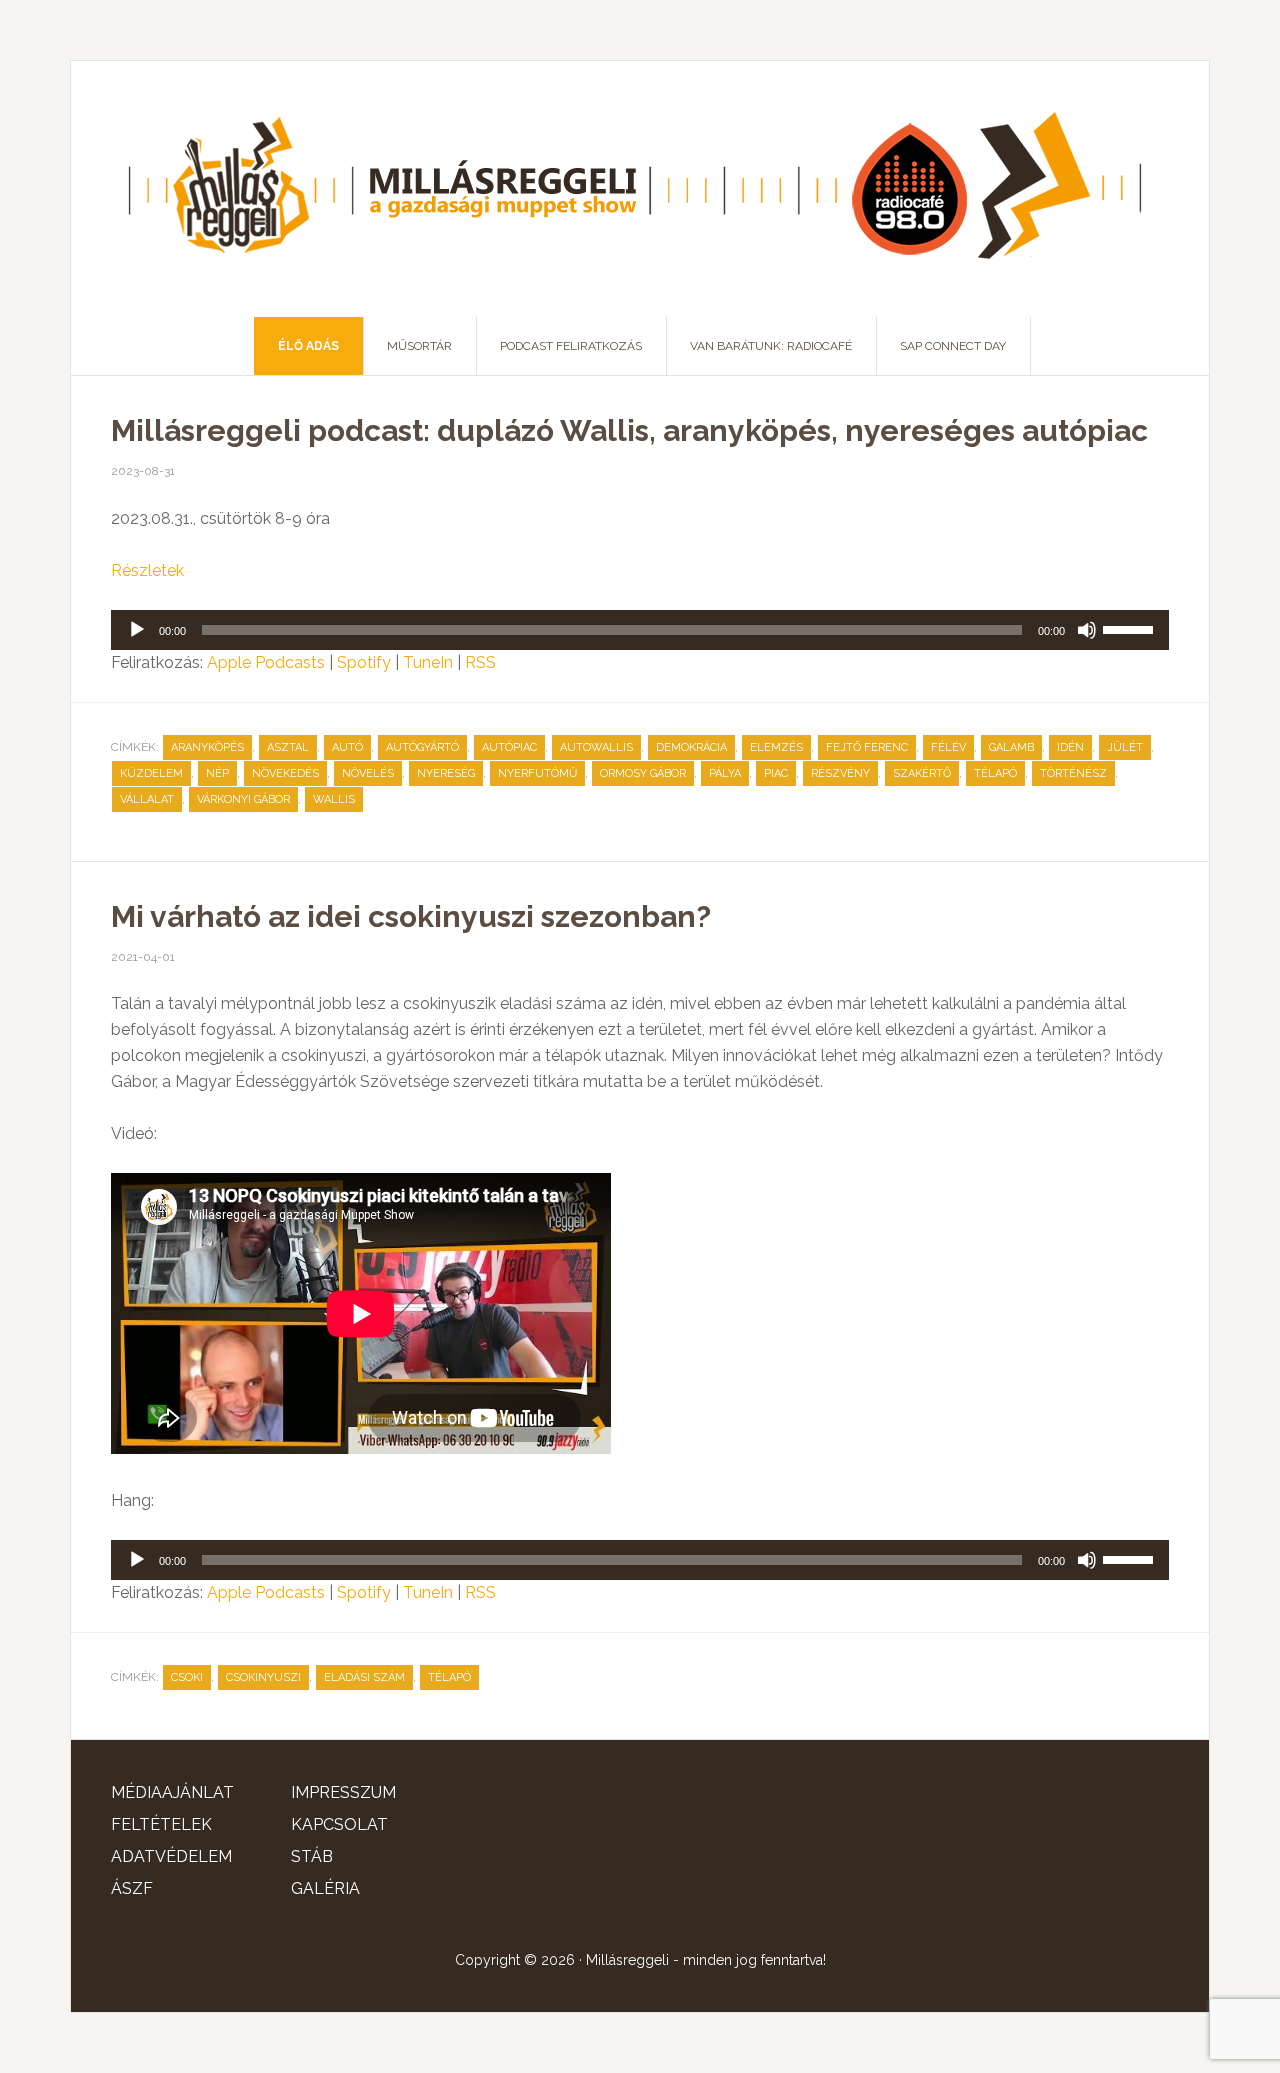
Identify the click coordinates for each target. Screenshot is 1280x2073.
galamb (1011, 747)
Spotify (364, 662)
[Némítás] (1087, 630)
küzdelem (151, 773)
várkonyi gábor (243, 799)
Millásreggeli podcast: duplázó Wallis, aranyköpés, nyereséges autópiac (629, 430)
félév (948, 747)
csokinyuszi (263, 1677)
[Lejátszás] (137, 630)
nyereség (446, 773)
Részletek (147, 570)
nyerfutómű (537, 773)
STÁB (312, 1856)
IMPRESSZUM (343, 1792)
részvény (840, 773)
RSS (480, 662)
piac (776, 773)
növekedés (285, 773)
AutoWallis (596, 747)
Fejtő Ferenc (867, 747)
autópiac (509, 747)
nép (217, 773)
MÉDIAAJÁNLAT (172, 1792)
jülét (1125, 747)
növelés (368, 773)
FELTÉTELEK (161, 1824)
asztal (288, 747)
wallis (334, 799)
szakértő (922, 773)
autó (347, 747)
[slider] (1131, 628)
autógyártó (422, 747)
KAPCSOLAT (339, 1824)
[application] (640, 630)
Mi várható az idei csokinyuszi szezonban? (411, 916)
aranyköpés (207, 747)
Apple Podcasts (266, 662)
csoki (187, 1677)
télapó (995, 773)
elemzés (776, 747)
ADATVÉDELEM (171, 1856)
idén (1070, 747)
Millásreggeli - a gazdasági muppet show (640, 189)
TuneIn (428, 662)
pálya (725, 773)
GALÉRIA (325, 1888)
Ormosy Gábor (643, 773)
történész (1073, 773)
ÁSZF (132, 1888)
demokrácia (691, 747)
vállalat (147, 799)
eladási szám (364, 1677)
